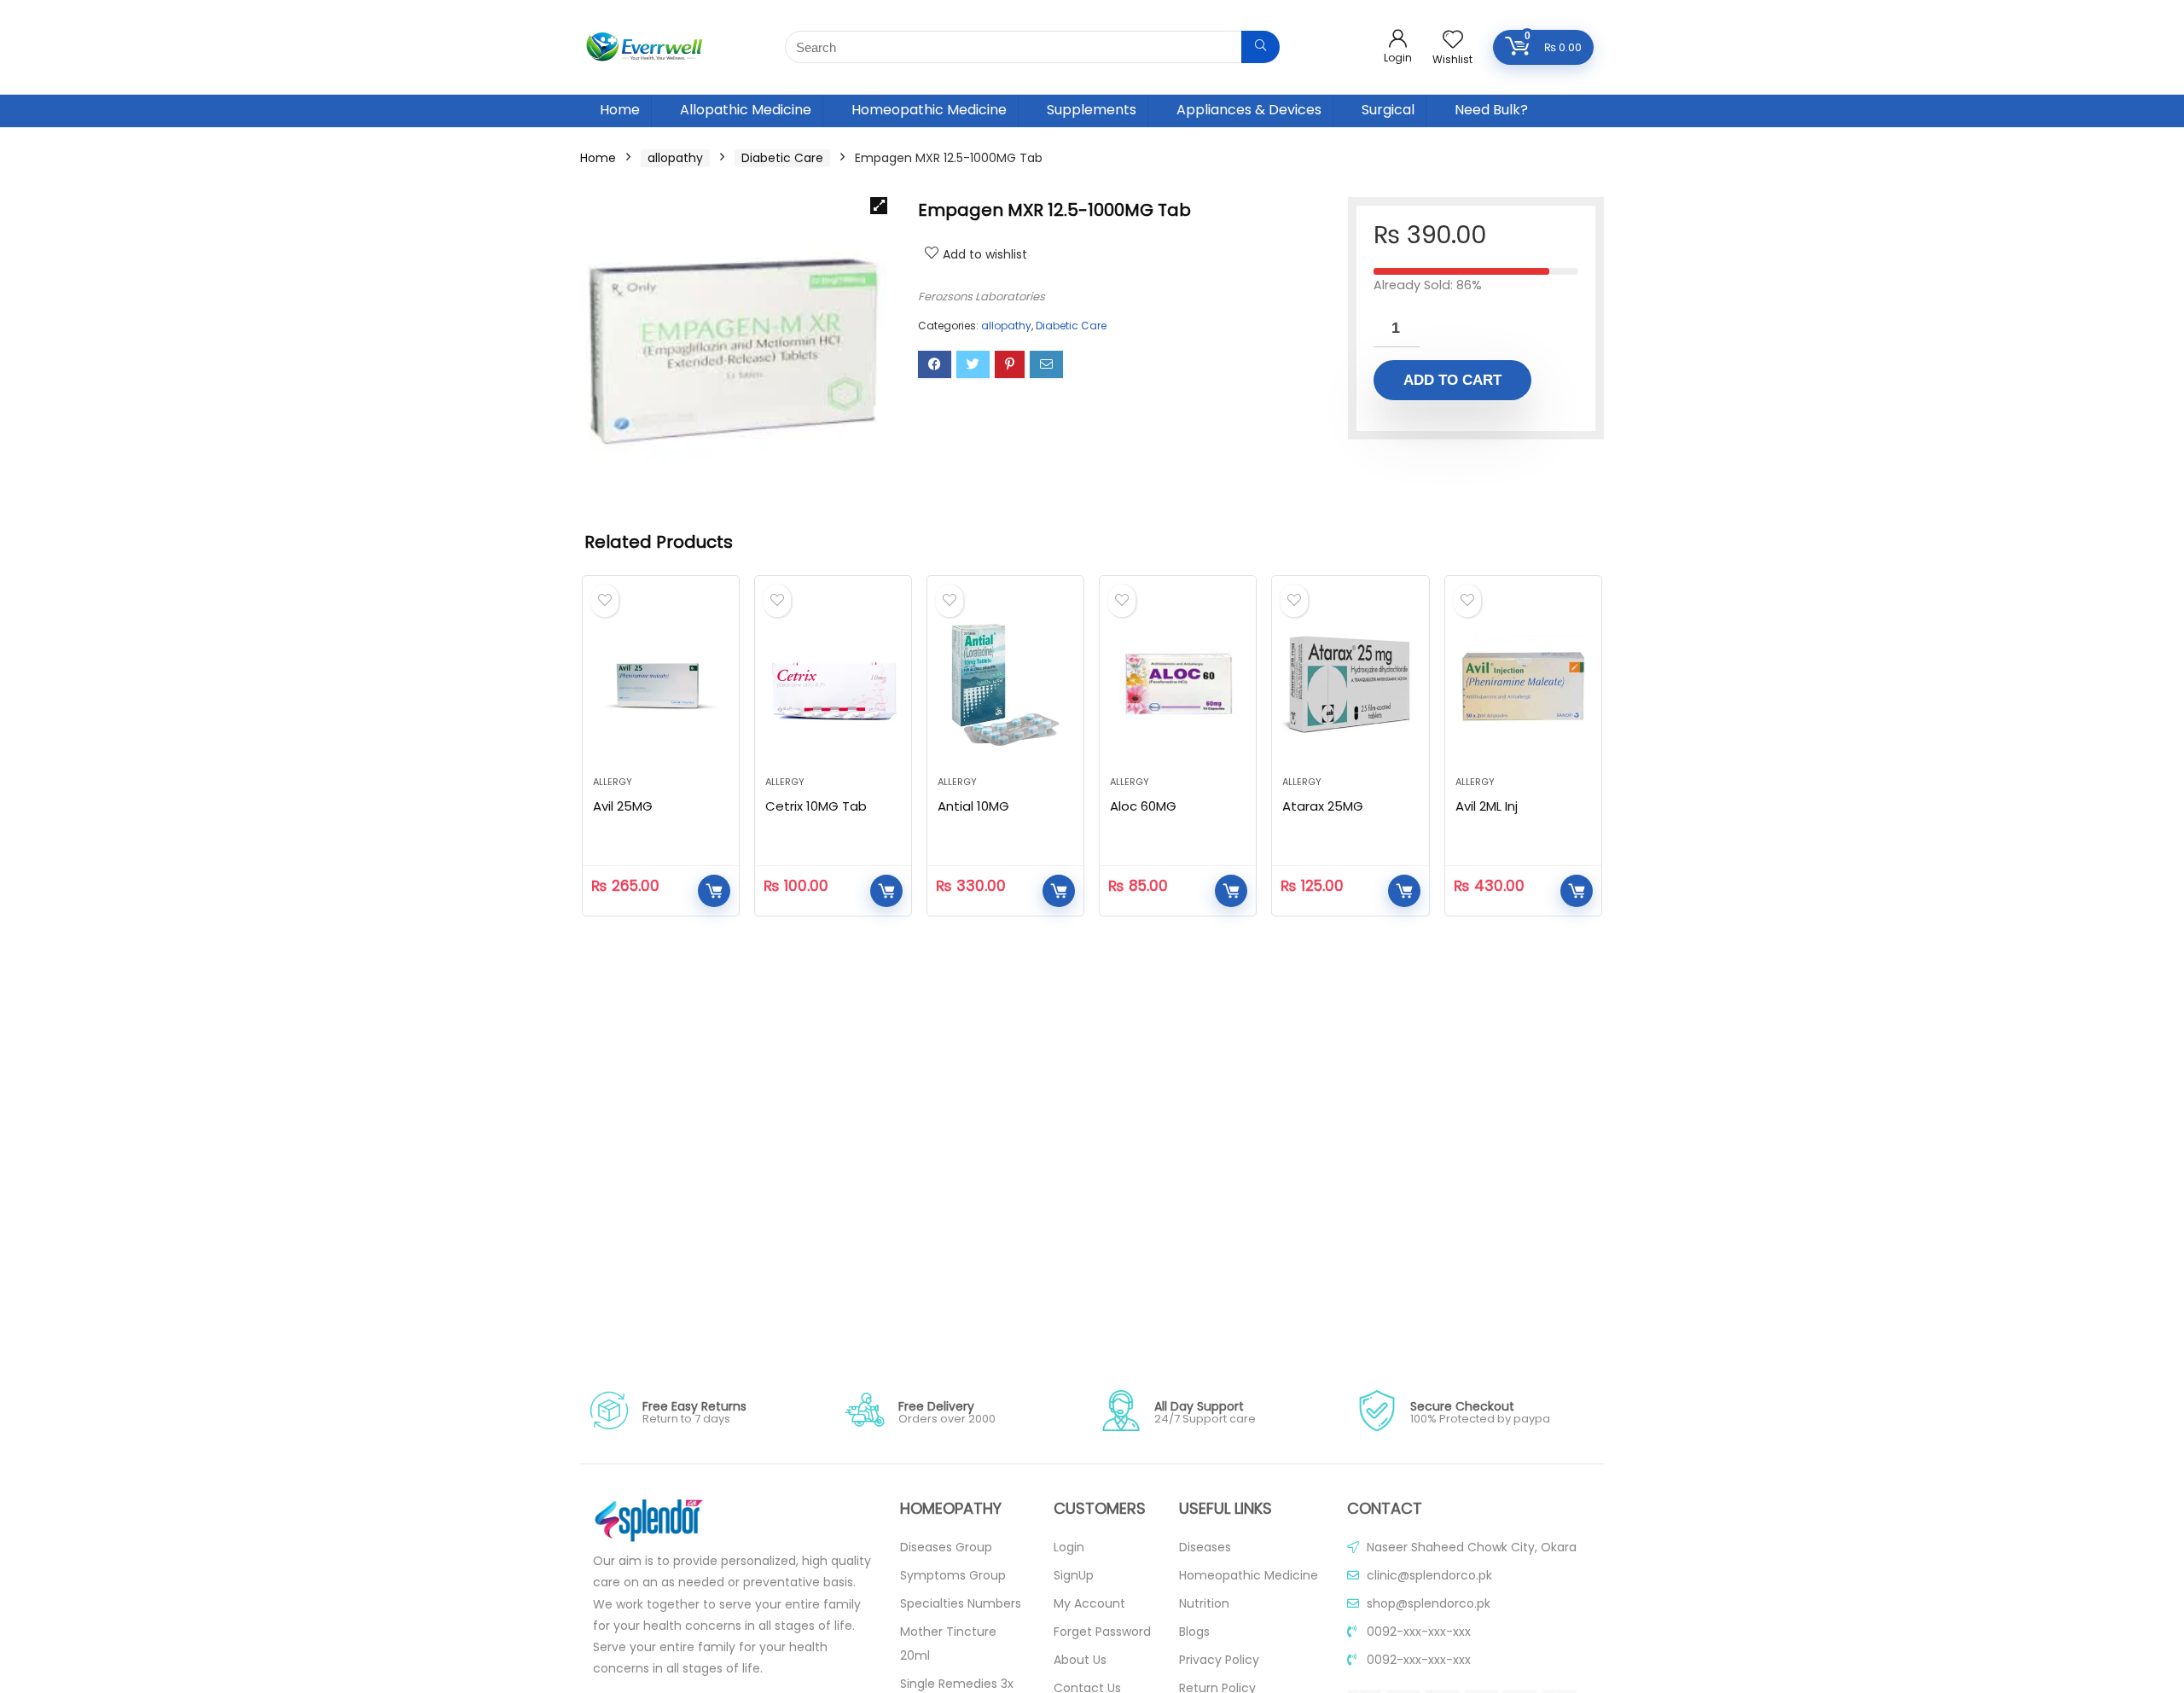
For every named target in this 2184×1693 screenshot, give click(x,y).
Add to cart (1452, 380)
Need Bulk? (1491, 110)
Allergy (613, 782)
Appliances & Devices (1249, 110)
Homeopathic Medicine (929, 110)
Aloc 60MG (1143, 806)
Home (620, 110)
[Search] (1260, 47)
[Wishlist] (1453, 41)
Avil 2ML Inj (1487, 806)
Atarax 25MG (1323, 806)
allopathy (675, 158)
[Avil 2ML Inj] (1523, 684)
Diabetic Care (782, 158)
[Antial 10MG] (1005, 684)
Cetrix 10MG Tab (816, 806)
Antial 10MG (973, 806)
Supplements (1092, 110)
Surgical (1388, 110)
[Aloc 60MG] (1178, 684)
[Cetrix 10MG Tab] (833, 684)
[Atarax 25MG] (1350, 684)
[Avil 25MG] (661, 684)
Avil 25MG (623, 806)
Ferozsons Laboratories (982, 297)
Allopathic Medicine (746, 110)
